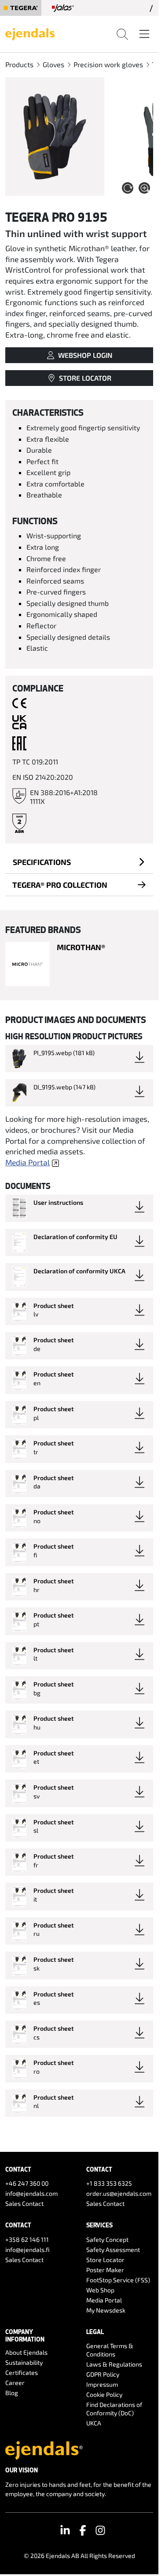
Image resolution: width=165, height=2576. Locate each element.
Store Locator (105, 2260)
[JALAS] (63, 8)
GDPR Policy (103, 2374)
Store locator (85, 378)
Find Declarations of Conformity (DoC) (114, 2409)
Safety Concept (107, 2239)
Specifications (42, 862)
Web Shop (100, 2290)
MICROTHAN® (81, 947)
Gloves (53, 64)
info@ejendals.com (31, 2193)
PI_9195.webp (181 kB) (64, 1053)
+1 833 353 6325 (109, 2183)
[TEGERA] (21, 8)
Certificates (22, 2372)
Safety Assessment (113, 2250)
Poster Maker (105, 2270)
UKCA (94, 2423)
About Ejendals (26, 2352)
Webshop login (85, 355)
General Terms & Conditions (110, 2350)
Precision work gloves (108, 64)
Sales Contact (24, 2203)
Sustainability (24, 2362)
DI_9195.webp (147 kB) (64, 1087)
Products (19, 64)
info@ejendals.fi (27, 2250)
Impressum (102, 2384)
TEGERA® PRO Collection (60, 885)
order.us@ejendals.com (119, 2193)
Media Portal (27, 1162)
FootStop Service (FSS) (118, 2280)
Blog (12, 2393)
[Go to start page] (30, 33)
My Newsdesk (106, 2310)
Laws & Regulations (114, 2364)
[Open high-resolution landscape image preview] (55, 137)
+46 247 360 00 (27, 2183)
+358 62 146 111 (27, 2239)
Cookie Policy (104, 2394)
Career (15, 2383)
